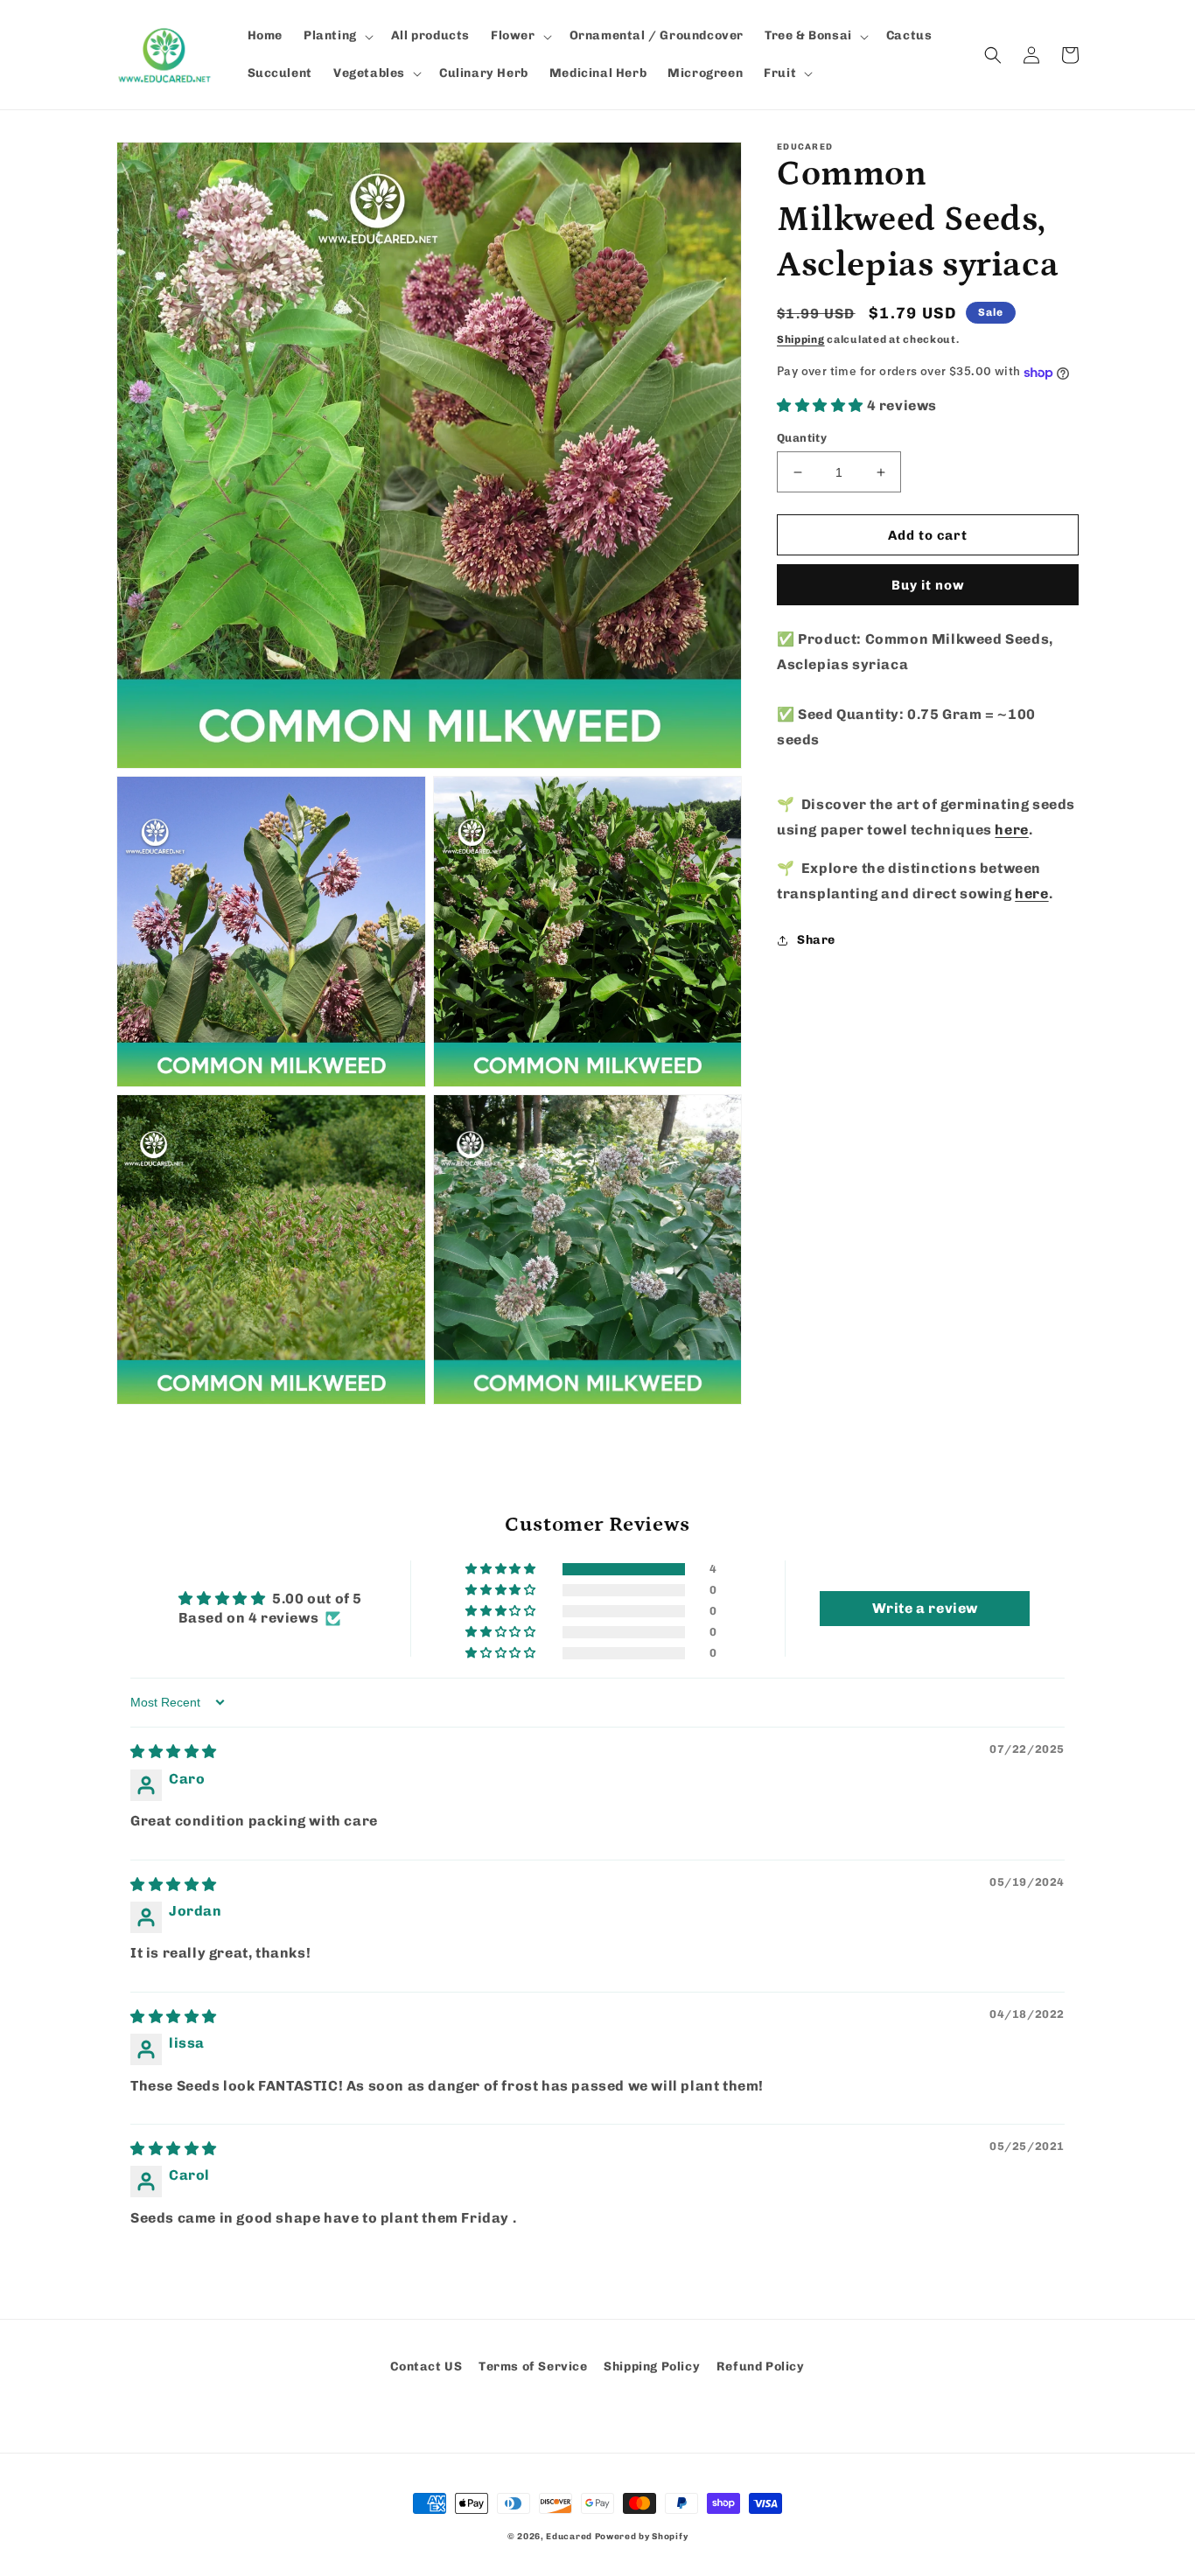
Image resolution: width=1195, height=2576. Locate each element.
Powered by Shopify (642, 2537)
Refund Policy (761, 2367)
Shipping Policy (652, 2367)
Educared (569, 2537)
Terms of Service (533, 2367)
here (1011, 830)
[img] (174, 1752)
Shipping (801, 339)
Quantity (802, 438)
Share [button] (816, 941)
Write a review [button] (925, 1608)
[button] (337, 36)
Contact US (426, 2367)
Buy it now (928, 586)
